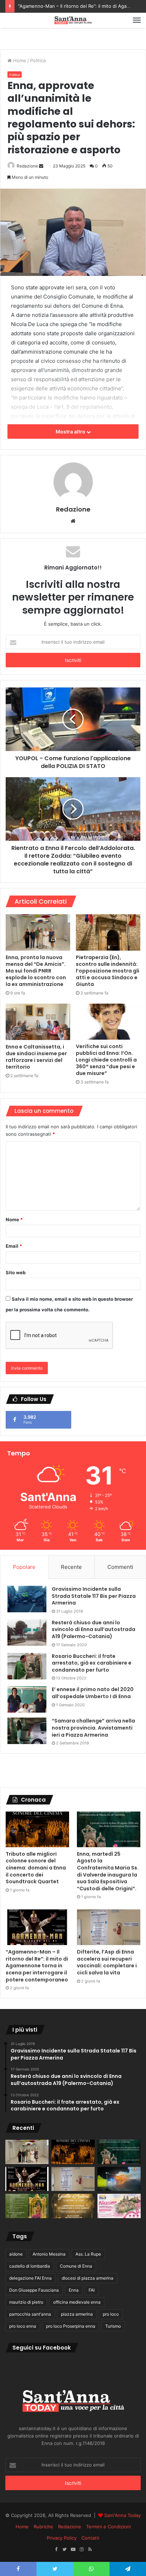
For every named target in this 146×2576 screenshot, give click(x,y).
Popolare (24, 1567)
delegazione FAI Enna (30, 2278)
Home (19, 60)
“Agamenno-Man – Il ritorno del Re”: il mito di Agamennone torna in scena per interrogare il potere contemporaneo (37, 1966)
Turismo (113, 2326)
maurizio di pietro (26, 2302)
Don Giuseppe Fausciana (34, 2290)
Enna (74, 2290)
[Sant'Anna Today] (73, 20)
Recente (71, 1567)
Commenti (120, 1567)
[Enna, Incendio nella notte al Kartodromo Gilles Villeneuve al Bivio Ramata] (119, 2179)
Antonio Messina (49, 2254)
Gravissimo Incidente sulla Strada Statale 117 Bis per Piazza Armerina (94, 1596)
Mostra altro (71, 432)
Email (14, 1246)
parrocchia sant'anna (30, 2314)
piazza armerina (77, 2314)
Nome (14, 1219)
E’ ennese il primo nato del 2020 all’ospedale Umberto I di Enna (93, 1693)
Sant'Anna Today (122, 2515)
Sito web (16, 1272)
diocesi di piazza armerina (88, 2278)
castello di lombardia (30, 2266)
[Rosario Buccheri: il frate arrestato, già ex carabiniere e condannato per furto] (27, 1666)
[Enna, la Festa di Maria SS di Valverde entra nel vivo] (27, 2206)
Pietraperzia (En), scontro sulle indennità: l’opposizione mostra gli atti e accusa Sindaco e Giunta (108, 971)
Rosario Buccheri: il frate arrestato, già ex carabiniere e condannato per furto (92, 1663)
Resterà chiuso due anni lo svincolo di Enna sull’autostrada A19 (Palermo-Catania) (94, 1629)
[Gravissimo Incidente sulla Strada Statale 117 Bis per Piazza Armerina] (27, 1599)
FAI (92, 2290)
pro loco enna (23, 2326)
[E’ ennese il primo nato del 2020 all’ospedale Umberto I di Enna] (27, 1699)
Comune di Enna (76, 2266)
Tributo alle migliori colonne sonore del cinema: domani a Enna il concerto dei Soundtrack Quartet (36, 1868)
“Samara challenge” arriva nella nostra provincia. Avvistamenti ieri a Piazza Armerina (93, 1728)
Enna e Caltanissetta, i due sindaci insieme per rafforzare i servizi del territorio (36, 1057)
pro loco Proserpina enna (71, 2326)
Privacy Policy (62, 2538)
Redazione (27, 166)
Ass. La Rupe (88, 2254)
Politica (38, 60)
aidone (16, 2254)
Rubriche (43, 2527)
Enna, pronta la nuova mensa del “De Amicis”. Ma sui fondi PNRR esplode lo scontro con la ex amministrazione (36, 971)
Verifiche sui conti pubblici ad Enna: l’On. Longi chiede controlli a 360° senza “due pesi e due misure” (106, 1060)
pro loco (111, 2314)
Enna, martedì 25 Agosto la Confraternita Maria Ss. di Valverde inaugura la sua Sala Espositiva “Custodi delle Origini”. (108, 1871)
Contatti (90, 2538)
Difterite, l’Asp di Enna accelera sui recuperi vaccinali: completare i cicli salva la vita (107, 1962)
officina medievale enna (77, 2302)
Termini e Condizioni (108, 2527)
